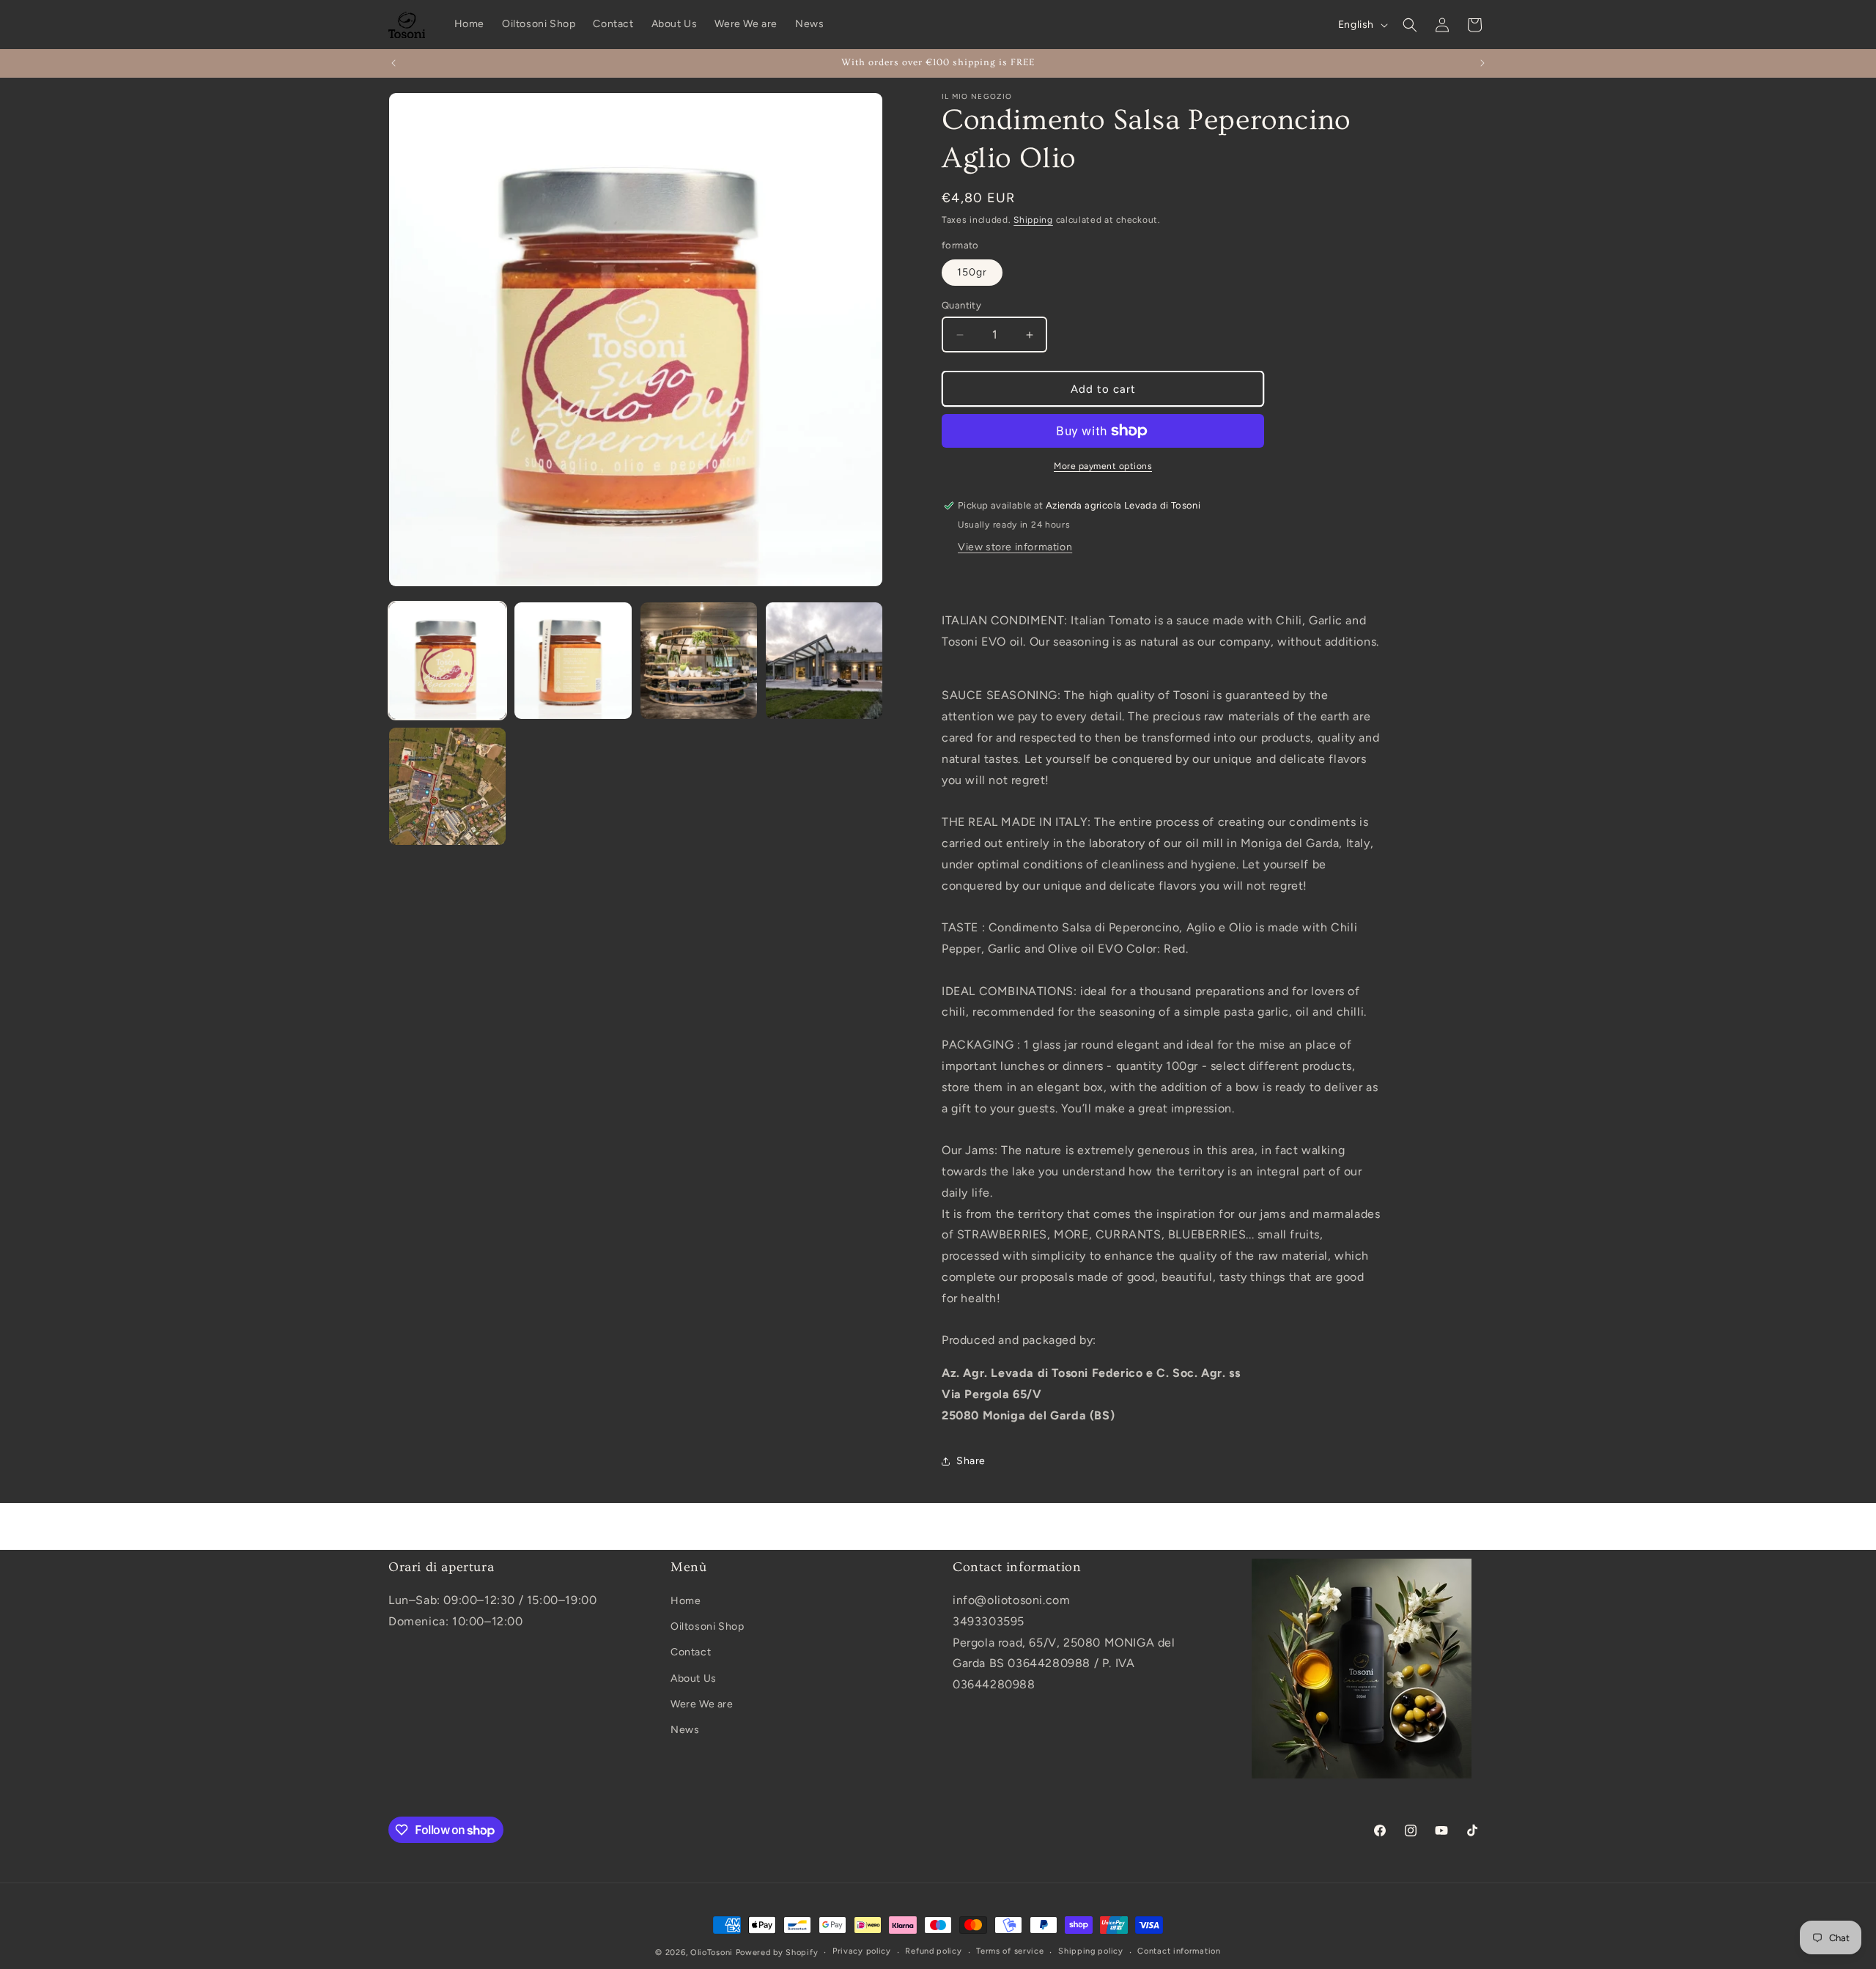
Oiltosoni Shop (707, 1627)
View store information (1015, 547)
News (685, 1730)
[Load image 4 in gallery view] (824, 661)
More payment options (1103, 466)
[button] (1410, 25)
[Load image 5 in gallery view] (447, 786)
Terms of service (1010, 1952)
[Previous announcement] (394, 63)
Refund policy (933, 1952)
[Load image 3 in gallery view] (699, 661)
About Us (694, 1678)
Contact (691, 1653)
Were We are (702, 1704)
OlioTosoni (712, 1953)
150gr (972, 272)
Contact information (1179, 1952)
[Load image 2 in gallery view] (573, 661)
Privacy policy (862, 1952)
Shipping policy (1091, 1952)
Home (686, 1602)
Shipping (1033, 220)
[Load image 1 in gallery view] (447, 661)
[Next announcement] (1482, 63)
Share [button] (971, 1461)
